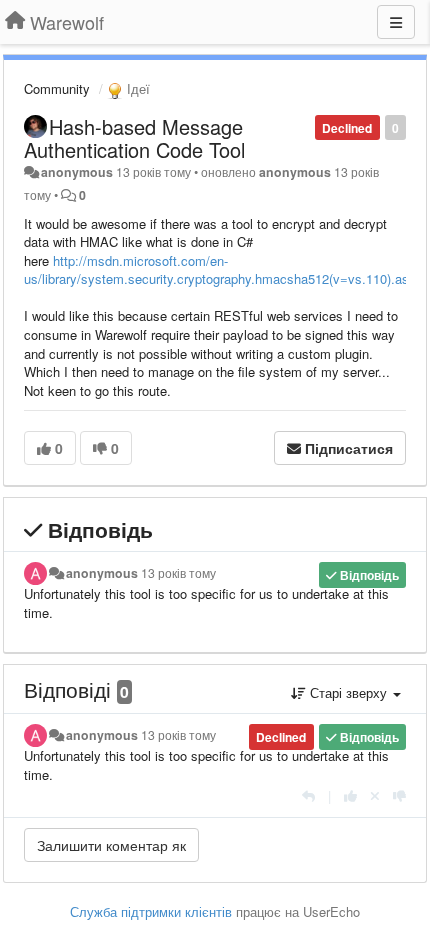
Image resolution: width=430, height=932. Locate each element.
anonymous (77, 172)
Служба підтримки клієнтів (151, 911)
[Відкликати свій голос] (375, 795)
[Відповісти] (308, 795)
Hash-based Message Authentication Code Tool (134, 138)
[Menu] (396, 22)
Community (57, 88)
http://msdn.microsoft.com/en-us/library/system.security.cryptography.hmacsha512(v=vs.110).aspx (223, 270)
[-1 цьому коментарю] (399, 795)
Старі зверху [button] (348, 692)
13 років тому (178, 573)
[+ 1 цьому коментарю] (350, 795)
